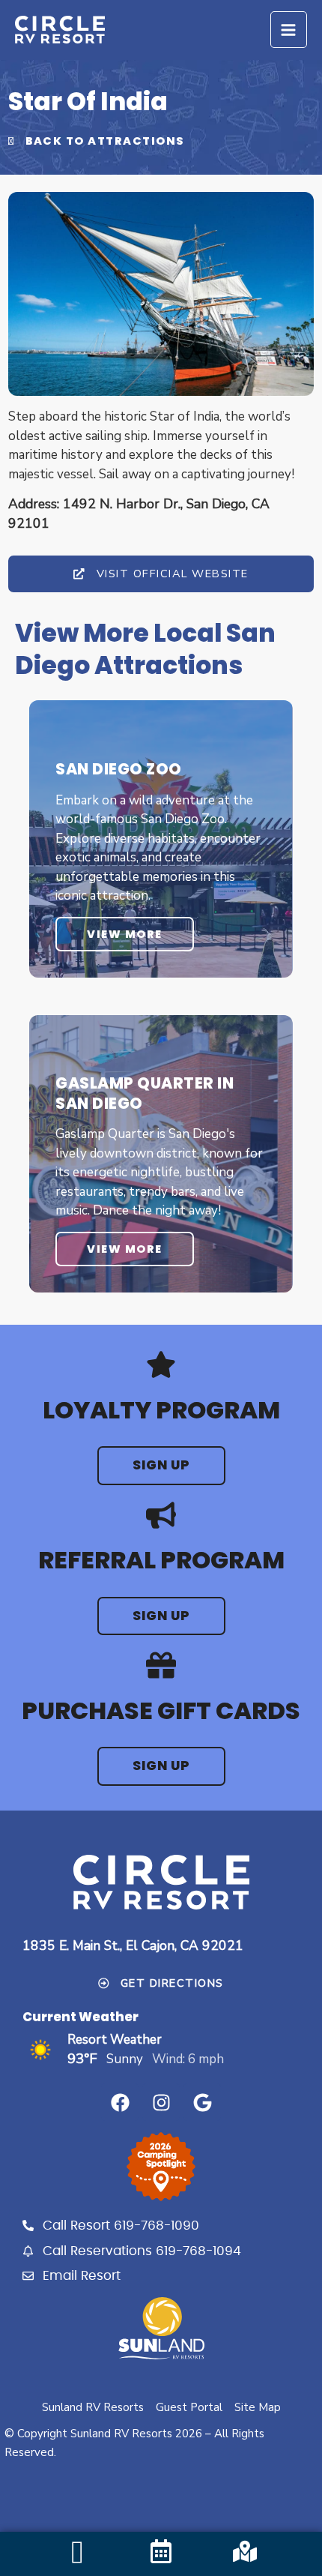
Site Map (258, 2407)
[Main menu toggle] (289, 30)
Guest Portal (189, 2407)
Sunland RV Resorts (93, 2407)
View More (125, 934)
